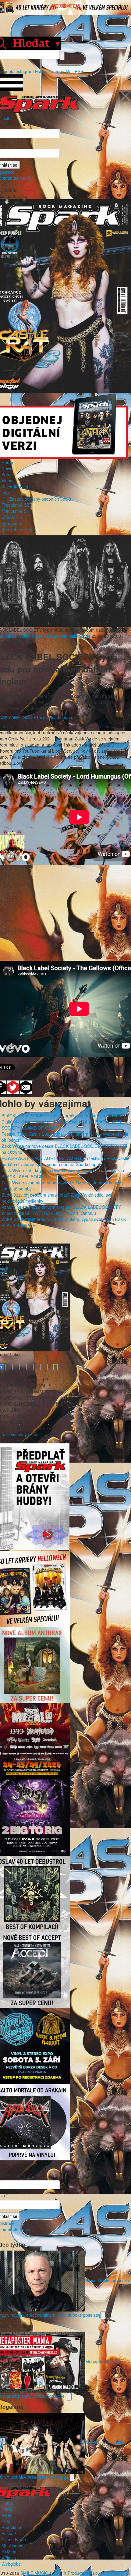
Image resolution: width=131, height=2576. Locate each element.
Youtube (56, 71)
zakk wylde (80, 636)
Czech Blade (14, 2539)
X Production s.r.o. (81, 2573)
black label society (50, 636)
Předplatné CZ (16, 505)
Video (7, 481)
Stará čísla (12, 517)
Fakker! (9, 2533)
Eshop (41, 71)
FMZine (9, 2552)
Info (5, 493)
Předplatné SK (15, 511)
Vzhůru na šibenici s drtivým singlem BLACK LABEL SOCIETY (61, 1207)
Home (7, 462)
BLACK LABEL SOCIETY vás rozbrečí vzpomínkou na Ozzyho (61, 1116)
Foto (6, 474)
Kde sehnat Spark (19, 529)
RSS (79, 71)
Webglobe (11, 2564)
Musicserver (13, 2546)
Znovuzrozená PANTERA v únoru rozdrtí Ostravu (49, 1213)
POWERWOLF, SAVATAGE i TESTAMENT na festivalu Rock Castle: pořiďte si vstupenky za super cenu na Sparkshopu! (66, 1161)
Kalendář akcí (15, 487)
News (7, 468)
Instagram (24, 71)
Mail (69, 71)
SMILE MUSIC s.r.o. (40, 2573)
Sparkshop (12, 523)
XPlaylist (10, 2558)
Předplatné (12, 2527)
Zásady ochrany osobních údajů (40, 499)
